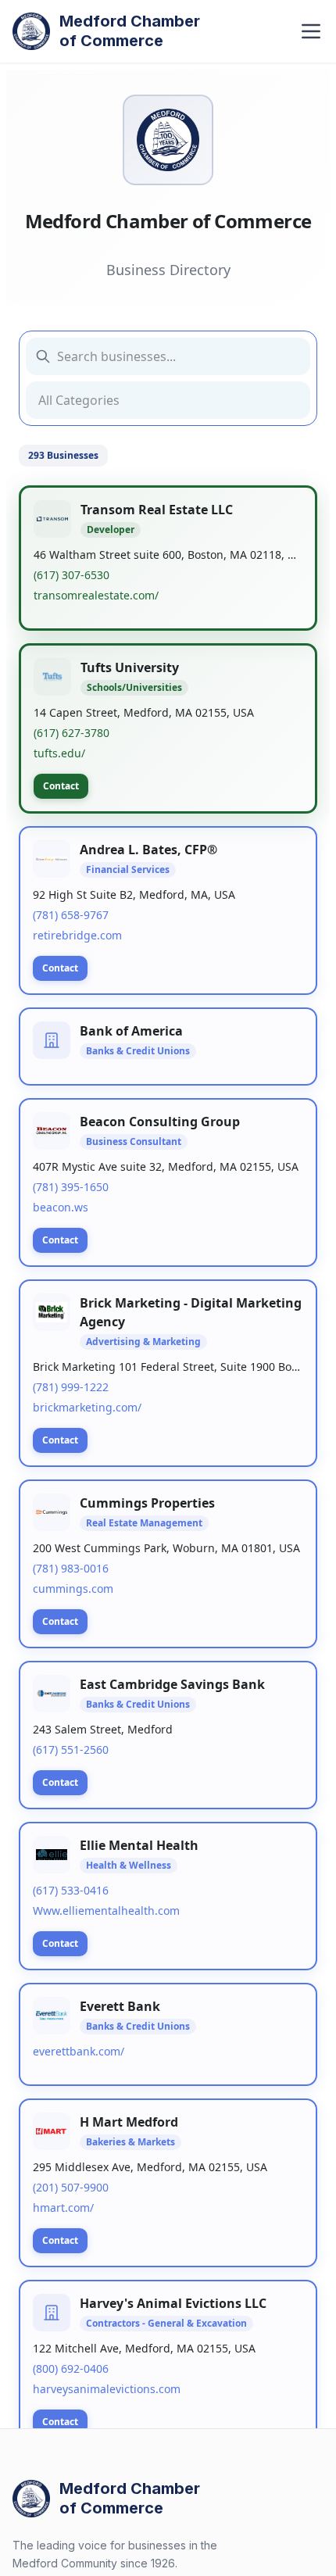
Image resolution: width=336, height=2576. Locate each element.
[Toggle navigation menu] (311, 31)
